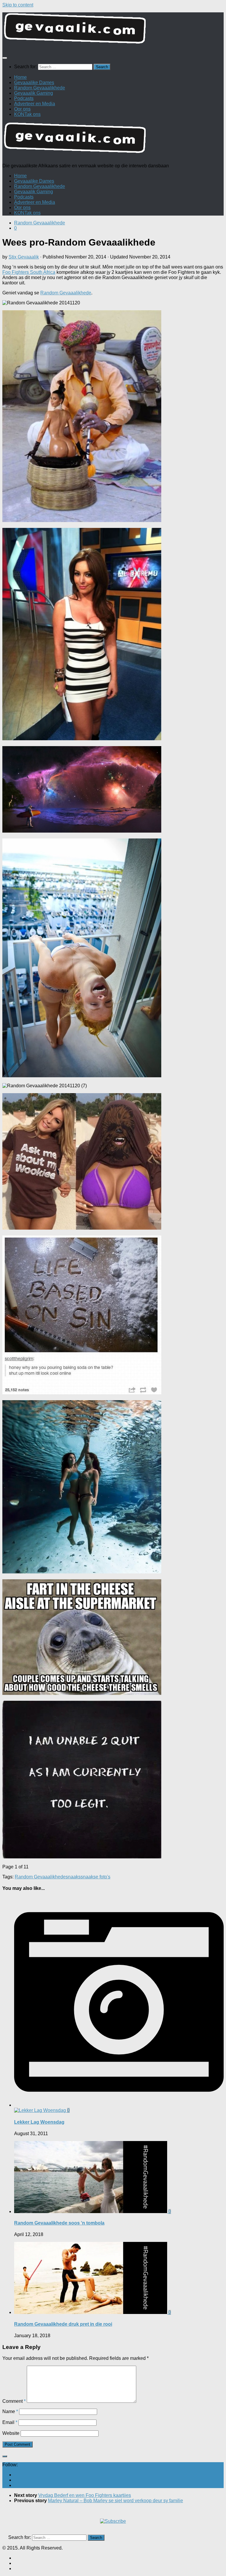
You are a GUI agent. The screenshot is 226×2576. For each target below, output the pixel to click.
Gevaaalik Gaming (34, 93)
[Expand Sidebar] (5, 2456)
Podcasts (24, 98)
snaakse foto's (95, 1877)
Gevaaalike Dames (34, 82)
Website (11, 2433)
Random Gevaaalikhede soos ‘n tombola (59, 2223)
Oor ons (22, 109)
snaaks (73, 1877)
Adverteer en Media (35, 104)
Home (20, 77)
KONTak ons (27, 114)
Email (10, 2422)
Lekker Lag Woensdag (39, 2122)
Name (10, 2411)
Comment (14, 2401)
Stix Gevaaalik (24, 257)
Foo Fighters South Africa (29, 272)
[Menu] (5, 58)
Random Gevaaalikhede (40, 88)
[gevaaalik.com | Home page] (113, 31)
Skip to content (18, 5)
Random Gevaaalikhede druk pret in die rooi (63, 2324)
